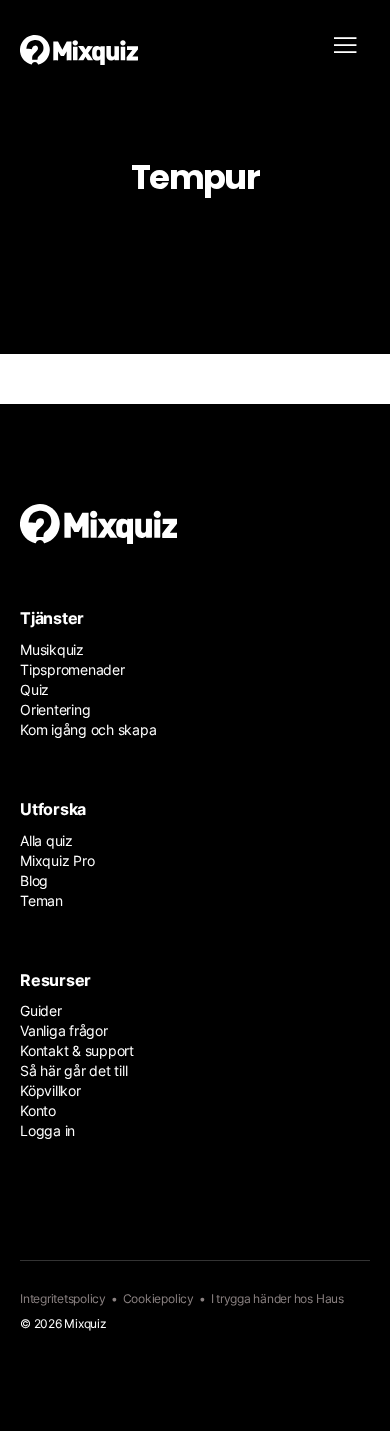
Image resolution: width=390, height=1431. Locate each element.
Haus (330, 1298)
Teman (41, 900)
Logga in (47, 1130)
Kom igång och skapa (88, 729)
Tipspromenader (72, 669)
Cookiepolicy (158, 1298)
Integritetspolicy (63, 1298)
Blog (34, 880)
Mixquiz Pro (57, 860)
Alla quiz (46, 840)
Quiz (34, 689)
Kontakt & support (77, 1050)
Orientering (55, 709)
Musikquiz (52, 649)
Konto (38, 1110)
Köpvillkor (50, 1090)
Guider (41, 1010)
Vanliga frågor (64, 1030)
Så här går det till (73, 1070)
